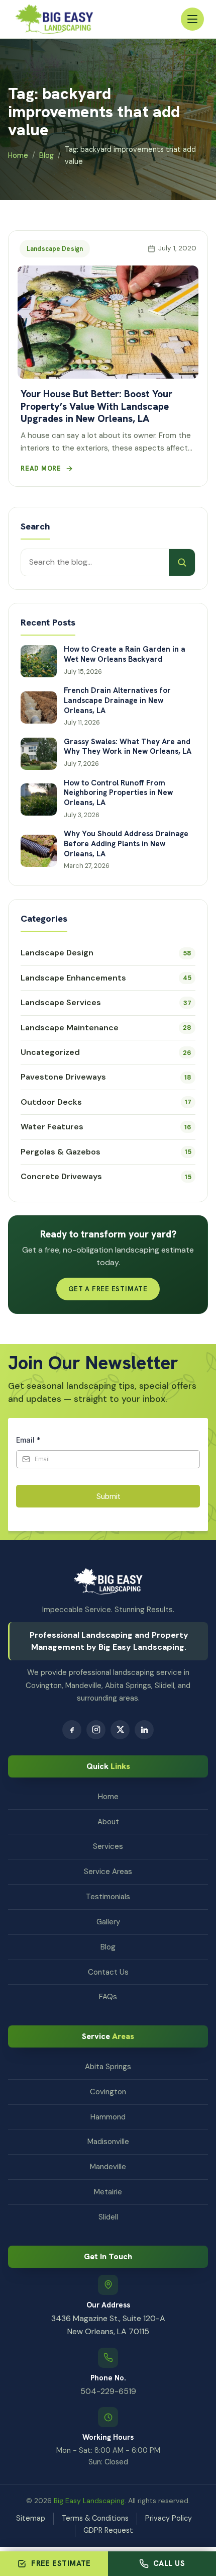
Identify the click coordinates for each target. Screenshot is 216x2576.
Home (18, 155)
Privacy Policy (169, 2518)
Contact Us (108, 1972)
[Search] (182, 562)
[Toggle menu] (192, 19)
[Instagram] (96, 1730)
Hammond (108, 2117)
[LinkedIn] (144, 1730)
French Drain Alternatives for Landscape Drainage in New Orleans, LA (117, 701)
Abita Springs (108, 2067)
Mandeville (108, 2167)
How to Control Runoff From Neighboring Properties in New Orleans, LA (118, 793)
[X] (120, 1730)
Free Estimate (61, 2563)
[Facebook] (72, 1730)
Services (108, 1846)
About (108, 1822)
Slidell (108, 2217)
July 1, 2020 (177, 248)
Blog (46, 155)
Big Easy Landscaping (89, 2501)
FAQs (108, 1997)
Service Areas (108, 1872)
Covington (108, 2092)
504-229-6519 (108, 2391)
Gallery (108, 1922)
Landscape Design (55, 249)
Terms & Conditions (95, 2518)
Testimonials (108, 1897)
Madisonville (108, 2142)
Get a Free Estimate (108, 1289)
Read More (41, 468)
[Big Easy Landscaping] (54, 19)
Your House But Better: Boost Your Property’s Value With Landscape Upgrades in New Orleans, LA (96, 406)
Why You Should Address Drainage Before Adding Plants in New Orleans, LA (126, 844)
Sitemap (31, 2518)
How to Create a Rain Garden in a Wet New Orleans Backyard (125, 654)
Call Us (169, 2563)
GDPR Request (108, 2530)
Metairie (108, 2192)
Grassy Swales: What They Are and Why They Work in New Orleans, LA (128, 747)
